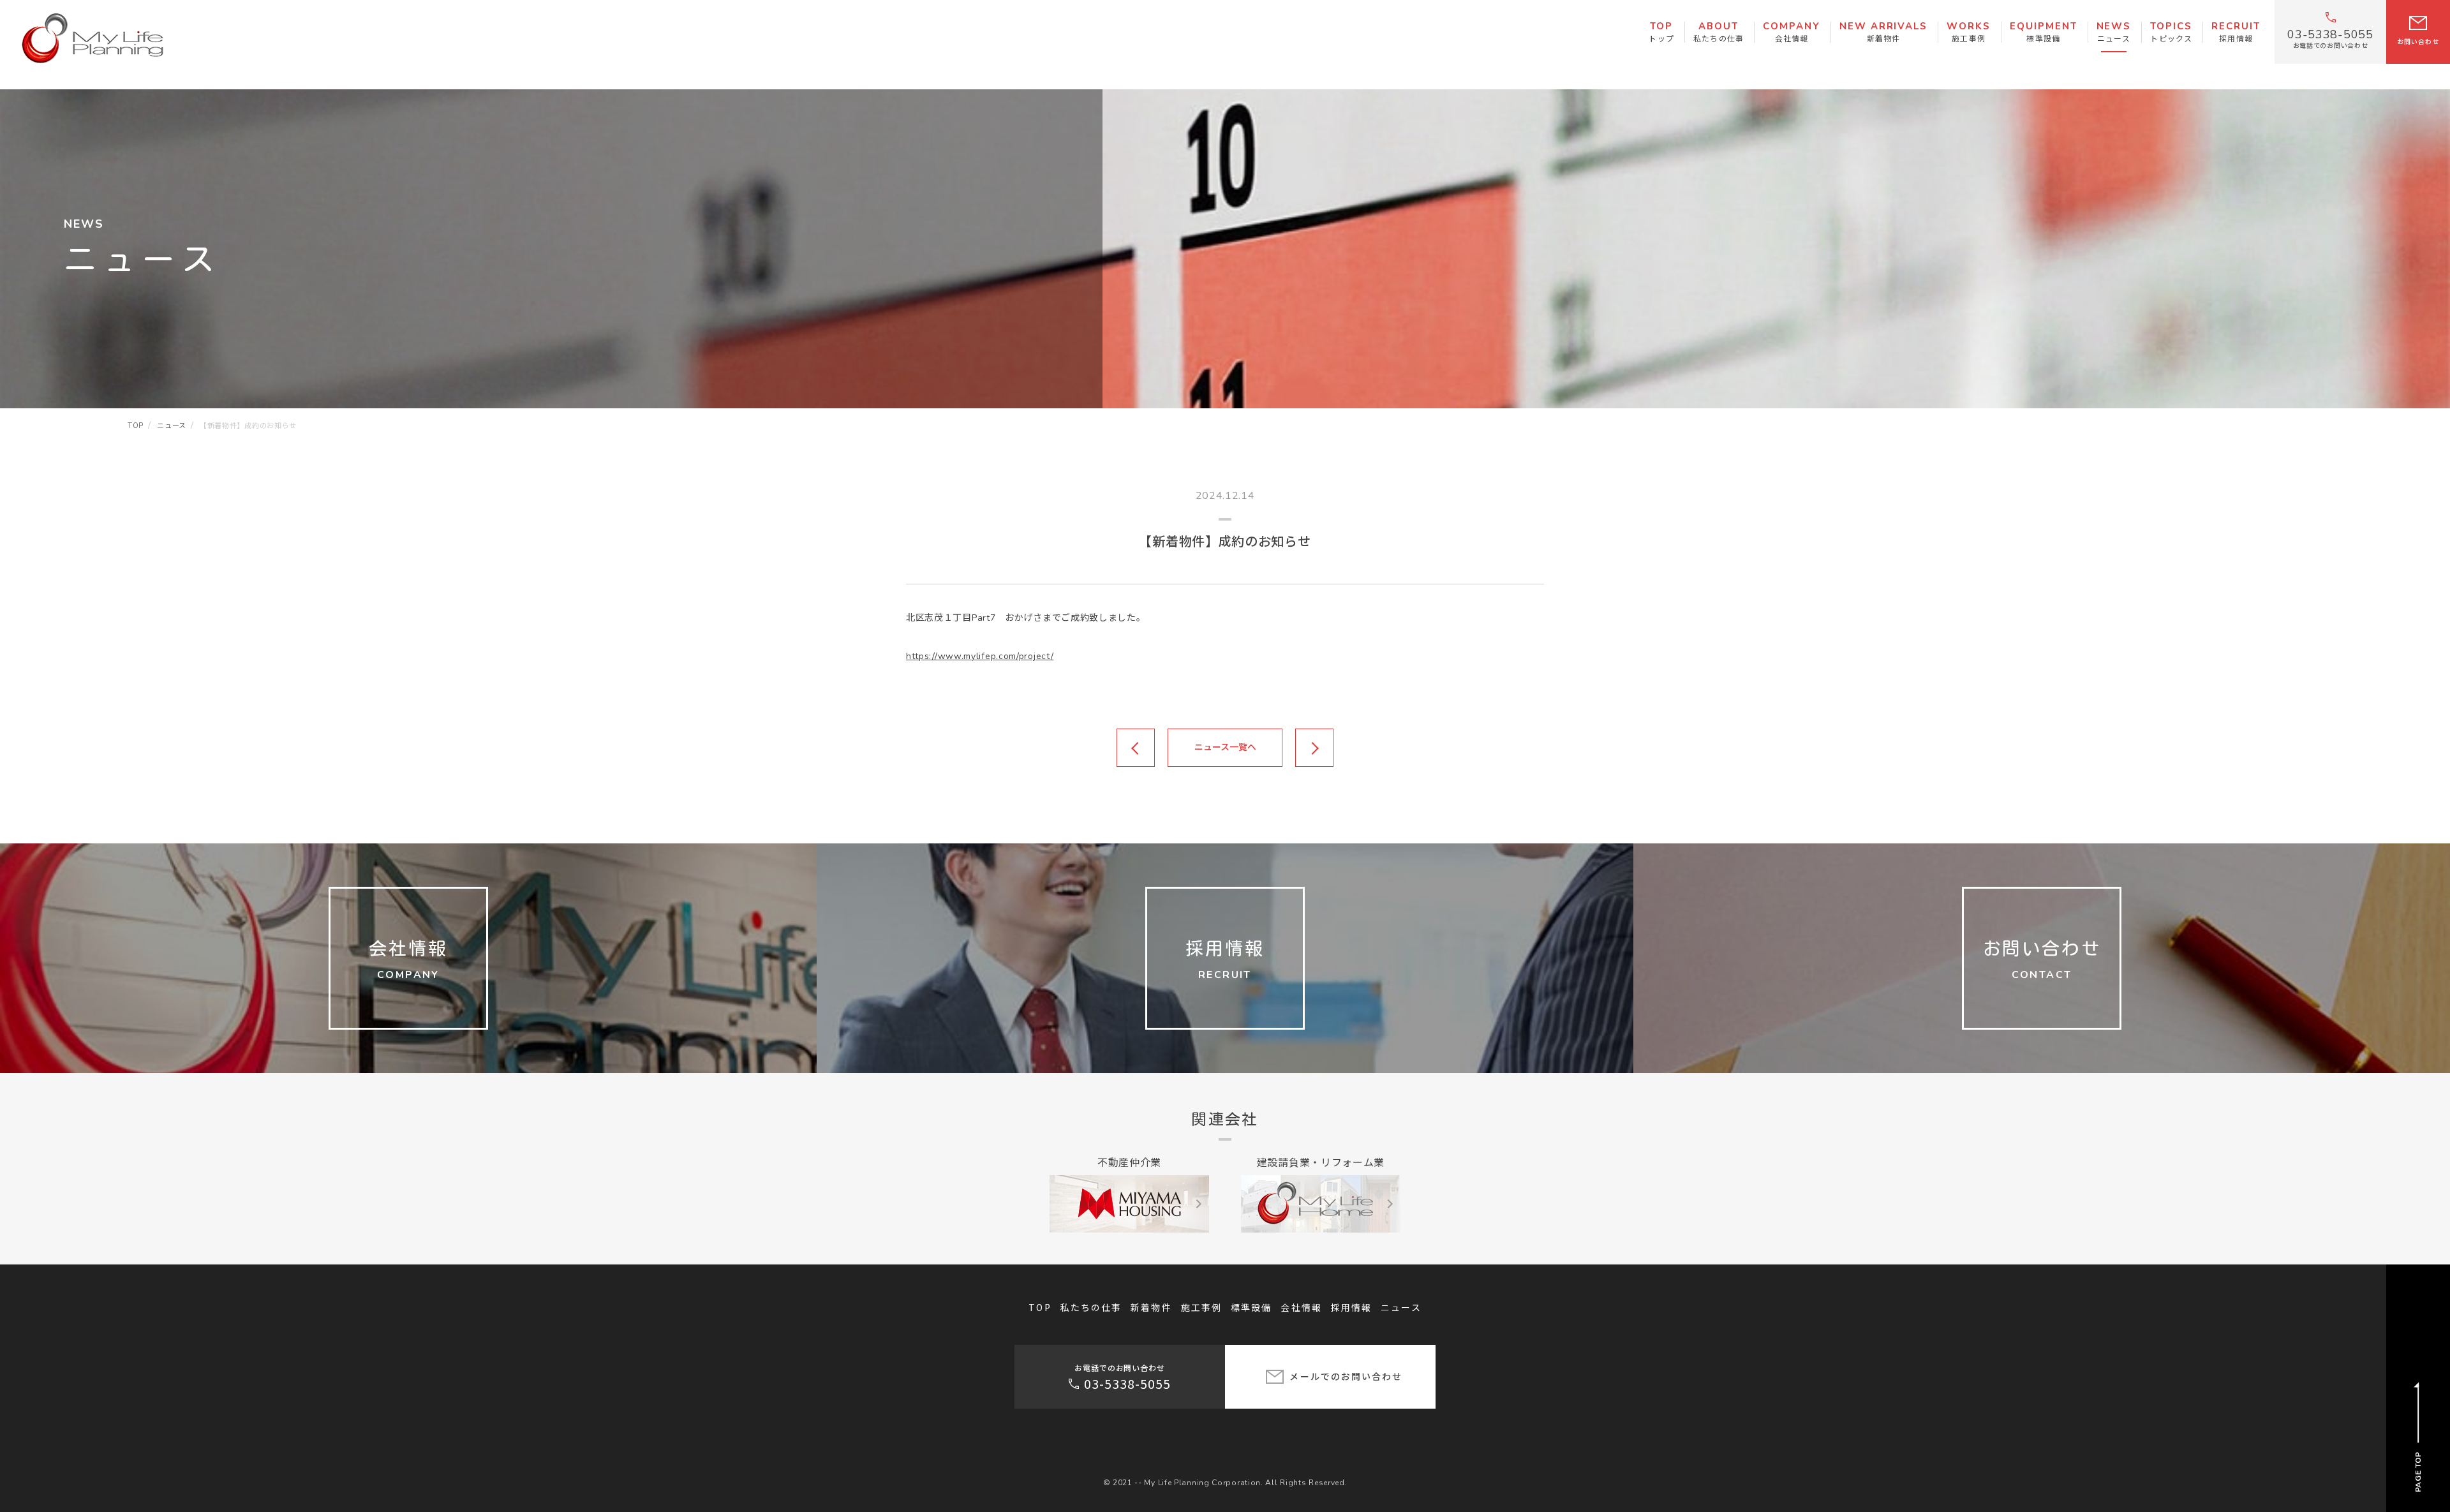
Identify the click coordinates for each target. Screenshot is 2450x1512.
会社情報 (1301, 1307)
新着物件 (1151, 1307)
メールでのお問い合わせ (1346, 1376)
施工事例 (1201, 1307)
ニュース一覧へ (1225, 747)
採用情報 (1351, 1307)
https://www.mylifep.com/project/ (980, 656)
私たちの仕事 (1091, 1307)
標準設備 (1251, 1307)
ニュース (1401, 1307)
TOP (1040, 1307)
